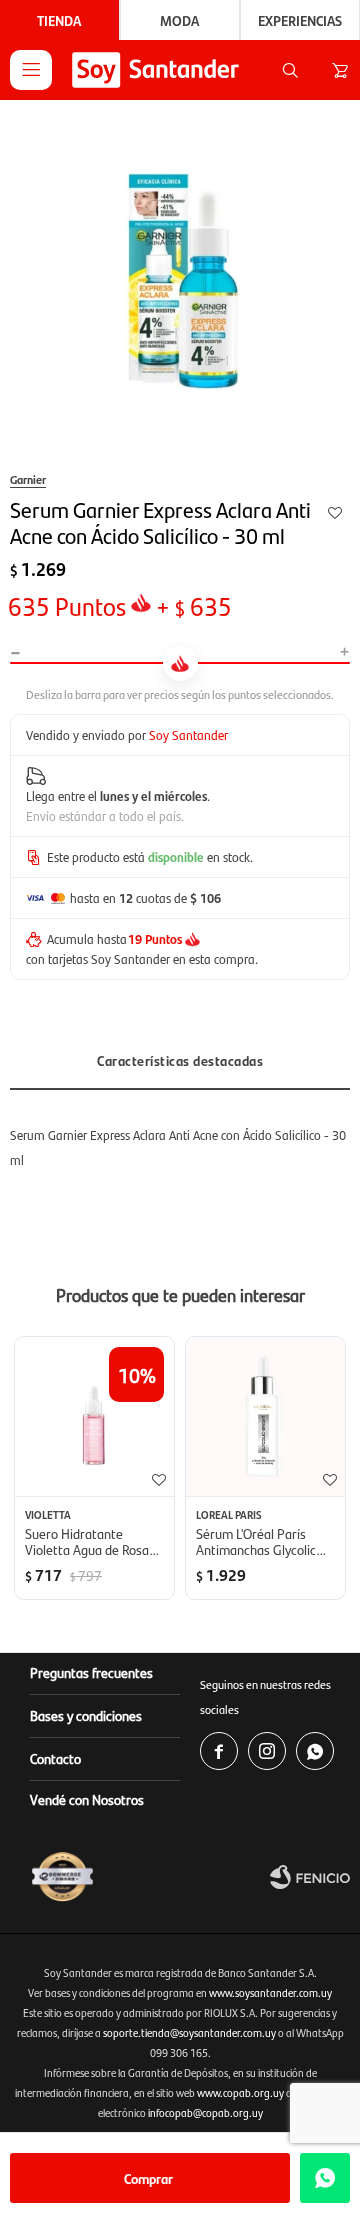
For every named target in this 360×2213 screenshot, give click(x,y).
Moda (179, 20)
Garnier (28, 479)
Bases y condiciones (86, 1715)
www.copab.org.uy (240, 2092)
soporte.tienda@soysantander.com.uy (189, 2032)
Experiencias (300, 20)
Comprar (148, 2178)
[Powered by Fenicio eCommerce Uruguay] (310, 1877)
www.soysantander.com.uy (270, 1992)
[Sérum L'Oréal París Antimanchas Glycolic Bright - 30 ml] (265, 1416)
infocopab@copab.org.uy (205, 2112)
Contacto (55, 1758)
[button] (290, 70)
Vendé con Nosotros (87, 1799)
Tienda (59, 20)
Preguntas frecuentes (91, 1672)
